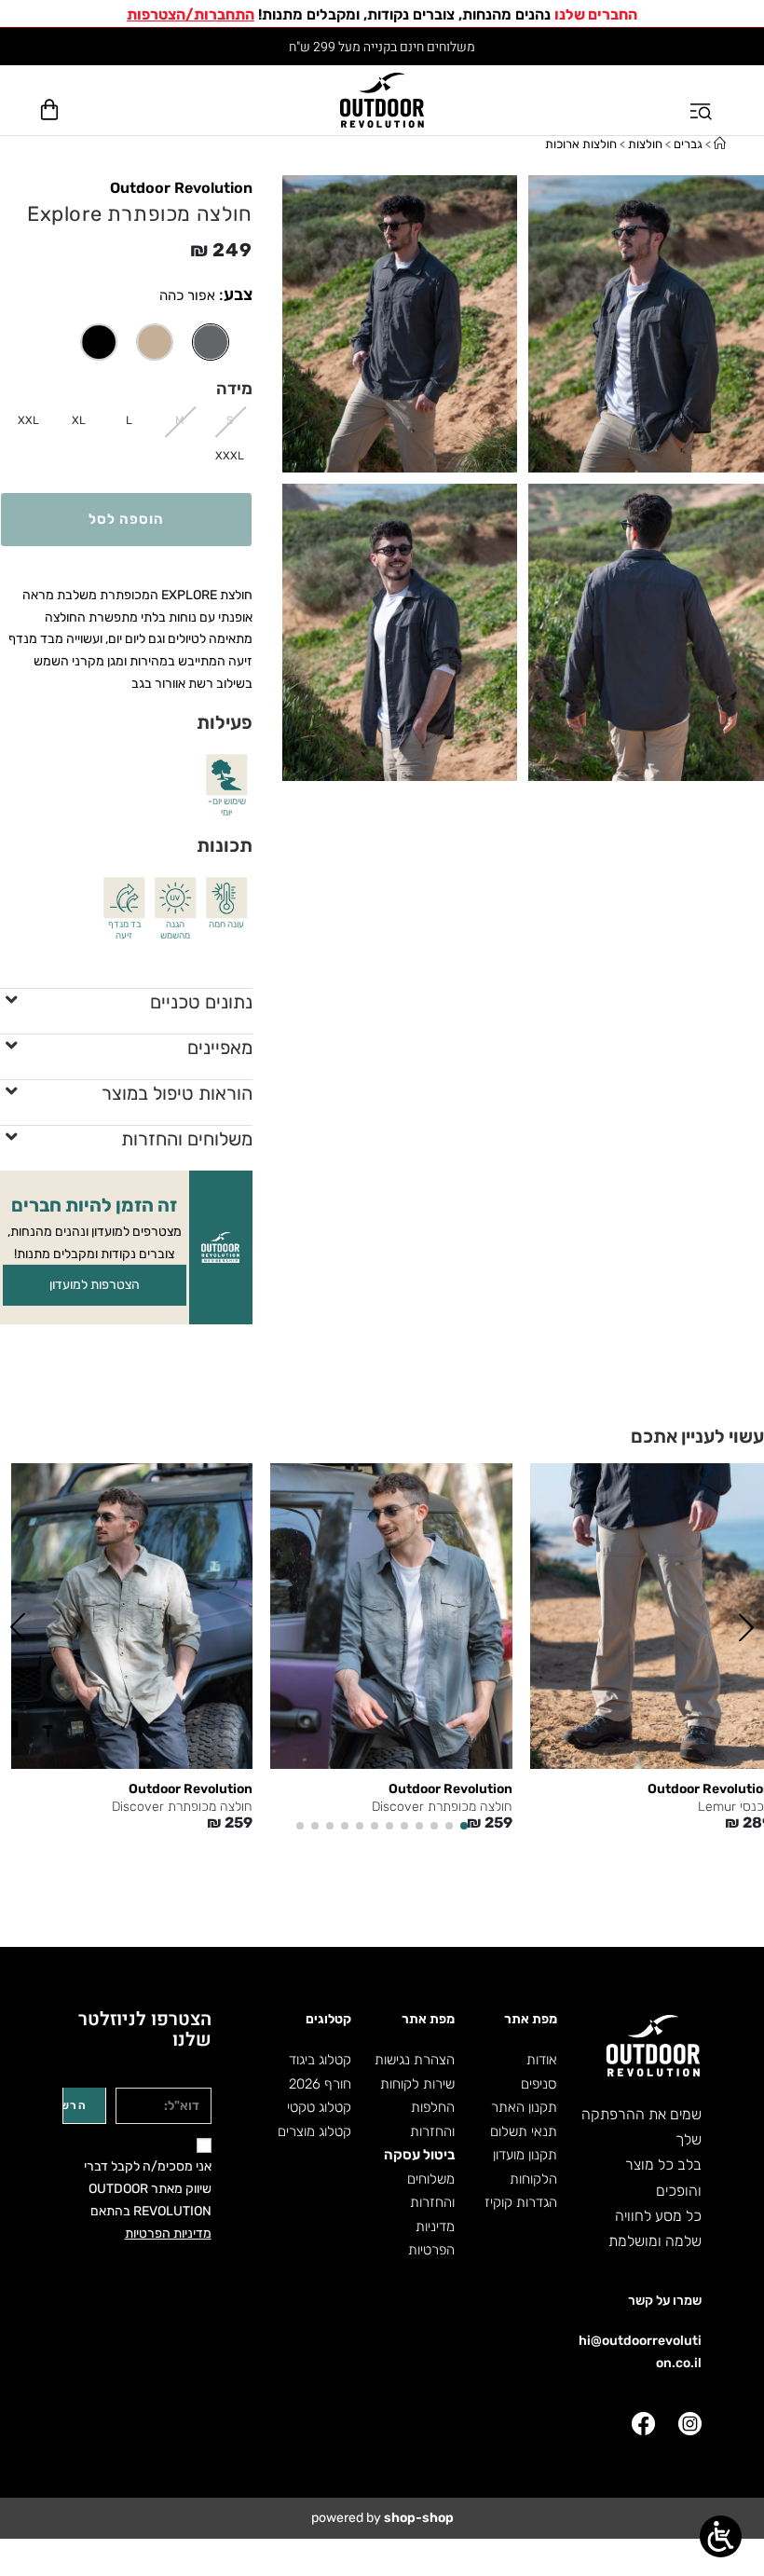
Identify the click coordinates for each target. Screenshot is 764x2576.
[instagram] (690, 2424)
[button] (746, 1627)
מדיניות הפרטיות (168, 2233)
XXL (28, 420)
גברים (688, 144)
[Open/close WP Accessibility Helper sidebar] (721, 2536)
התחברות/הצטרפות (191, 14)
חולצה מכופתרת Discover (442, 1807)
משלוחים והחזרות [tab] (187, 1139)
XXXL (230, 456)
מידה (234, 389)
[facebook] (643, 2424)
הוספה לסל (126, 519)
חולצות (645, 144)
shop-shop (419, 2518)
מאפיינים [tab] (220, 1048)
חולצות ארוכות (581, 144)
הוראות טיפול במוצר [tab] (177, 1093)
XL (79, 420)
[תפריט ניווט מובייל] (703, 100)
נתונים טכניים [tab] (201, 1002)
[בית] (720, 144)
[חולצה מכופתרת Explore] (155, 342)
